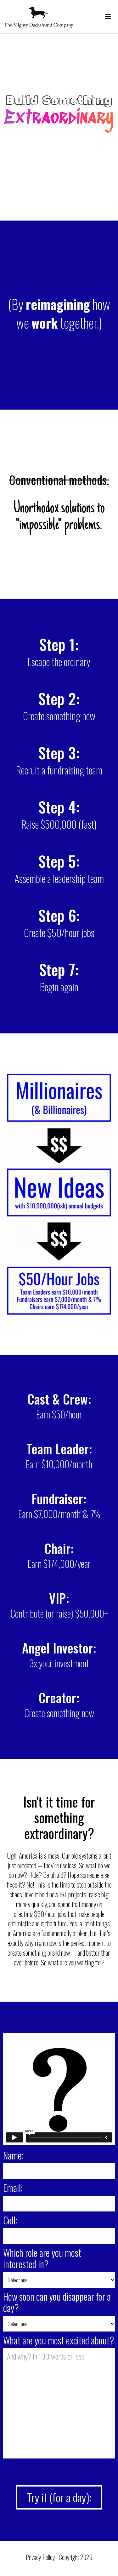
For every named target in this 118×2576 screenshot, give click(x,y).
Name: (13, 2155)
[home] (37, 17)
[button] (108, 14)
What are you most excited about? (59, 2340)
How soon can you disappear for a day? (57, 2302)
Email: (13, 2188)
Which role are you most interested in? (42, 2258)
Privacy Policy (40, 2557)
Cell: (10, 2220)
